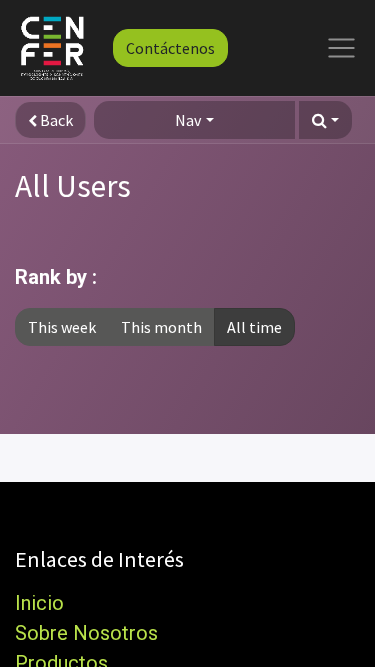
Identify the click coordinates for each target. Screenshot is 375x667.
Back (55, 120)
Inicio (39, 603)
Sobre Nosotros (86, 633)
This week (62, 327)
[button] (325, 120)
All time (254, 327)
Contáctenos (170, 48)
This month (161, 327)
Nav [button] (188, 120)
